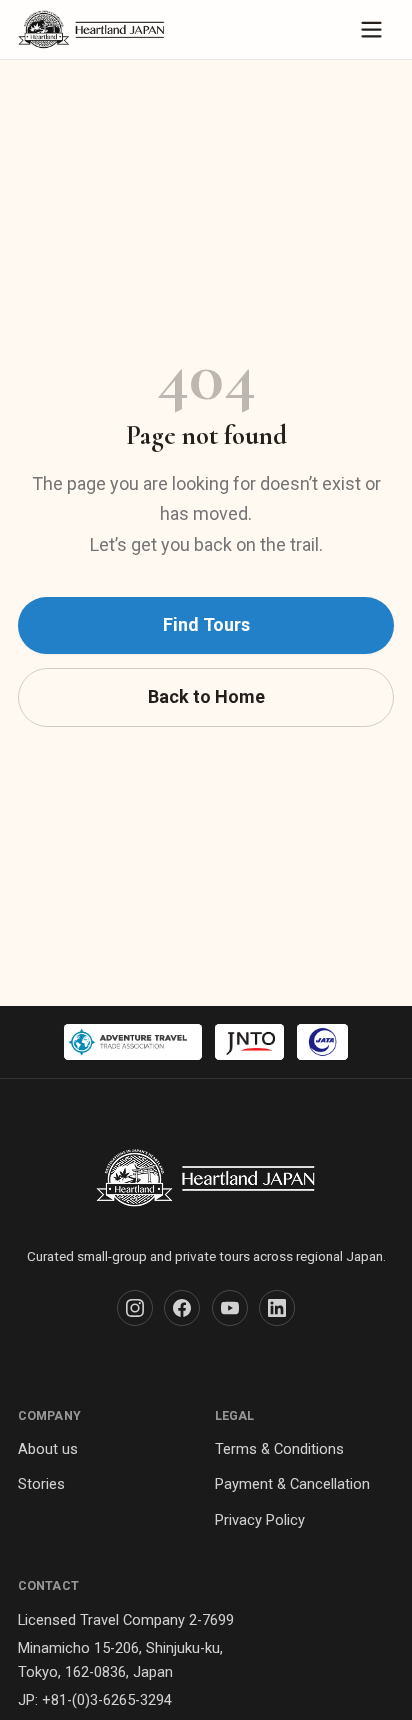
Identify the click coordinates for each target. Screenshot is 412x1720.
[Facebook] (182, 1308)
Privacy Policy (260, 1520)
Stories (41, 1484)
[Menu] (371, 29)
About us (48, 1449)
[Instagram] (135, 1308)
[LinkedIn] (277, 1308)
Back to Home (206, 696)
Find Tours (206, 624)
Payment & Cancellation (292, 1484)
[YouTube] (230, 1308)
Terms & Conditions (279, 1449)
